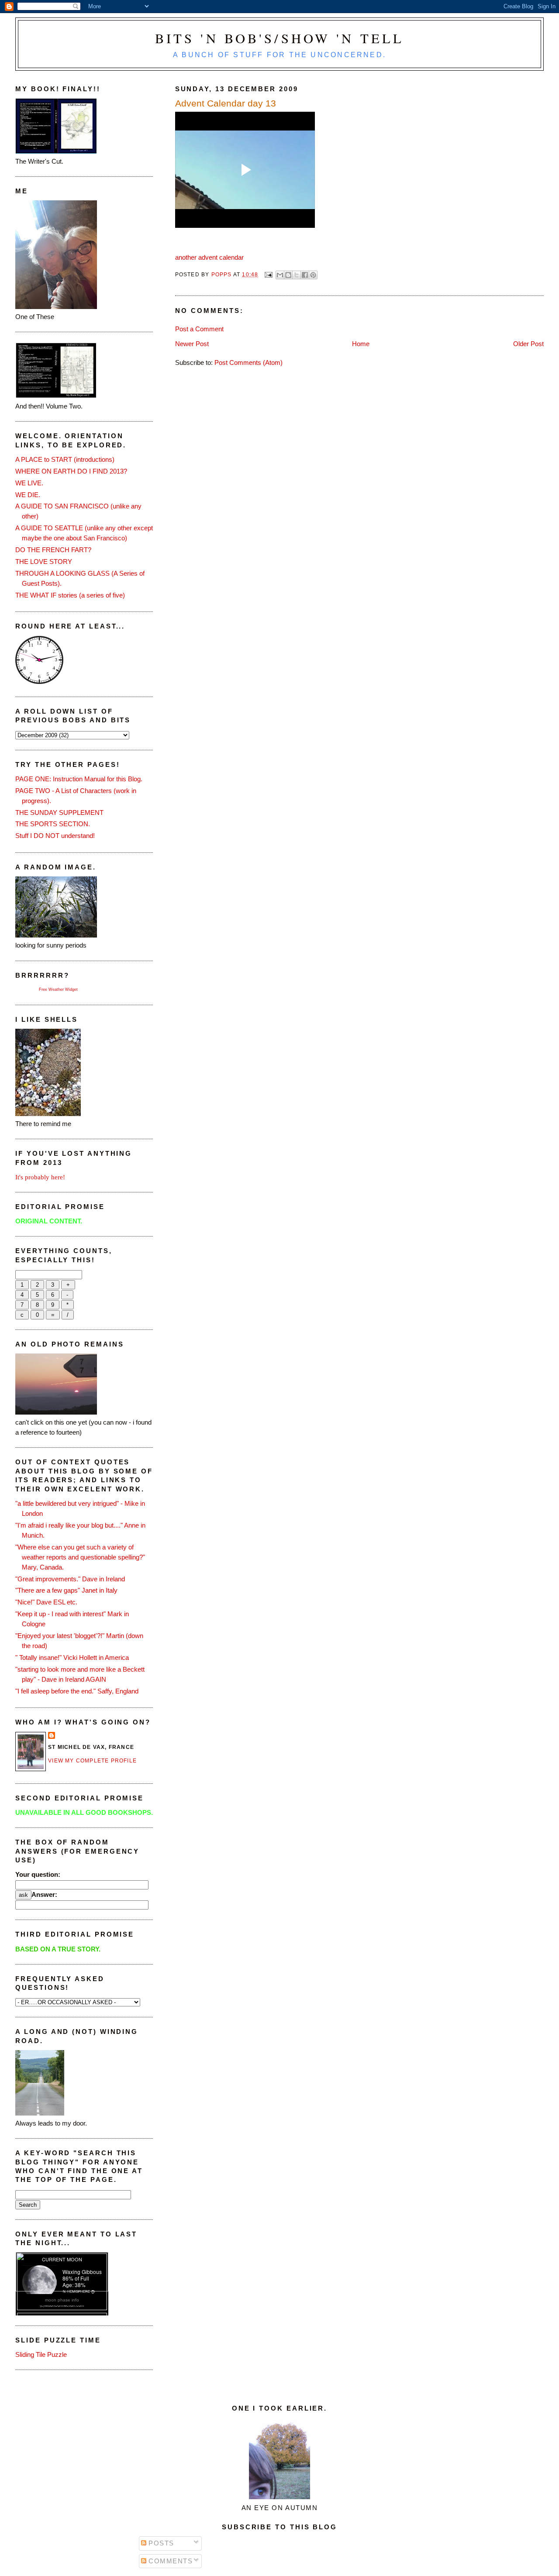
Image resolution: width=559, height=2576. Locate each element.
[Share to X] (297, 275)
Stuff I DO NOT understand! (55, 836)
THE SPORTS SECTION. (53, 824)
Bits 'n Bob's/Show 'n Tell (280, 38)
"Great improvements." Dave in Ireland (70, 1579)
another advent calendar (209, 257)
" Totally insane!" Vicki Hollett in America (72, 1657)
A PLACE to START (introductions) (65, 459)
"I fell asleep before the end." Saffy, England (77, 1691)
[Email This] (280, 275)
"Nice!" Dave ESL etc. (46, 1602)
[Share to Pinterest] (313, 275)
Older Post (528, 344)
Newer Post (192, 344)
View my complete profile (92, 1761)
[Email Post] (268, 275)
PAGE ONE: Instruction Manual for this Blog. (79, 779)
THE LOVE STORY (44, 562)
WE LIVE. (29, 483)
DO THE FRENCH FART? (53, 550)
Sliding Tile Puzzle (41, 2354)
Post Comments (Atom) (248, 362)
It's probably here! (40, 1177)
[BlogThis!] (288, 275)
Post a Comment (199, 329)
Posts (160, 2543)
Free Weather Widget (58, 989)
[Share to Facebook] (305, 275)
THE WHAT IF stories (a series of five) (70, 595)
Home (361, 344)
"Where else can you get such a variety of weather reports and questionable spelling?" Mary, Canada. (80, 1557)
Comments (170, 2561)
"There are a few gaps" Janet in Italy (66, 1590)
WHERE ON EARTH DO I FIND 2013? (71, 471)
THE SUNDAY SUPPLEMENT (59, 812)
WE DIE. (28, 495)
